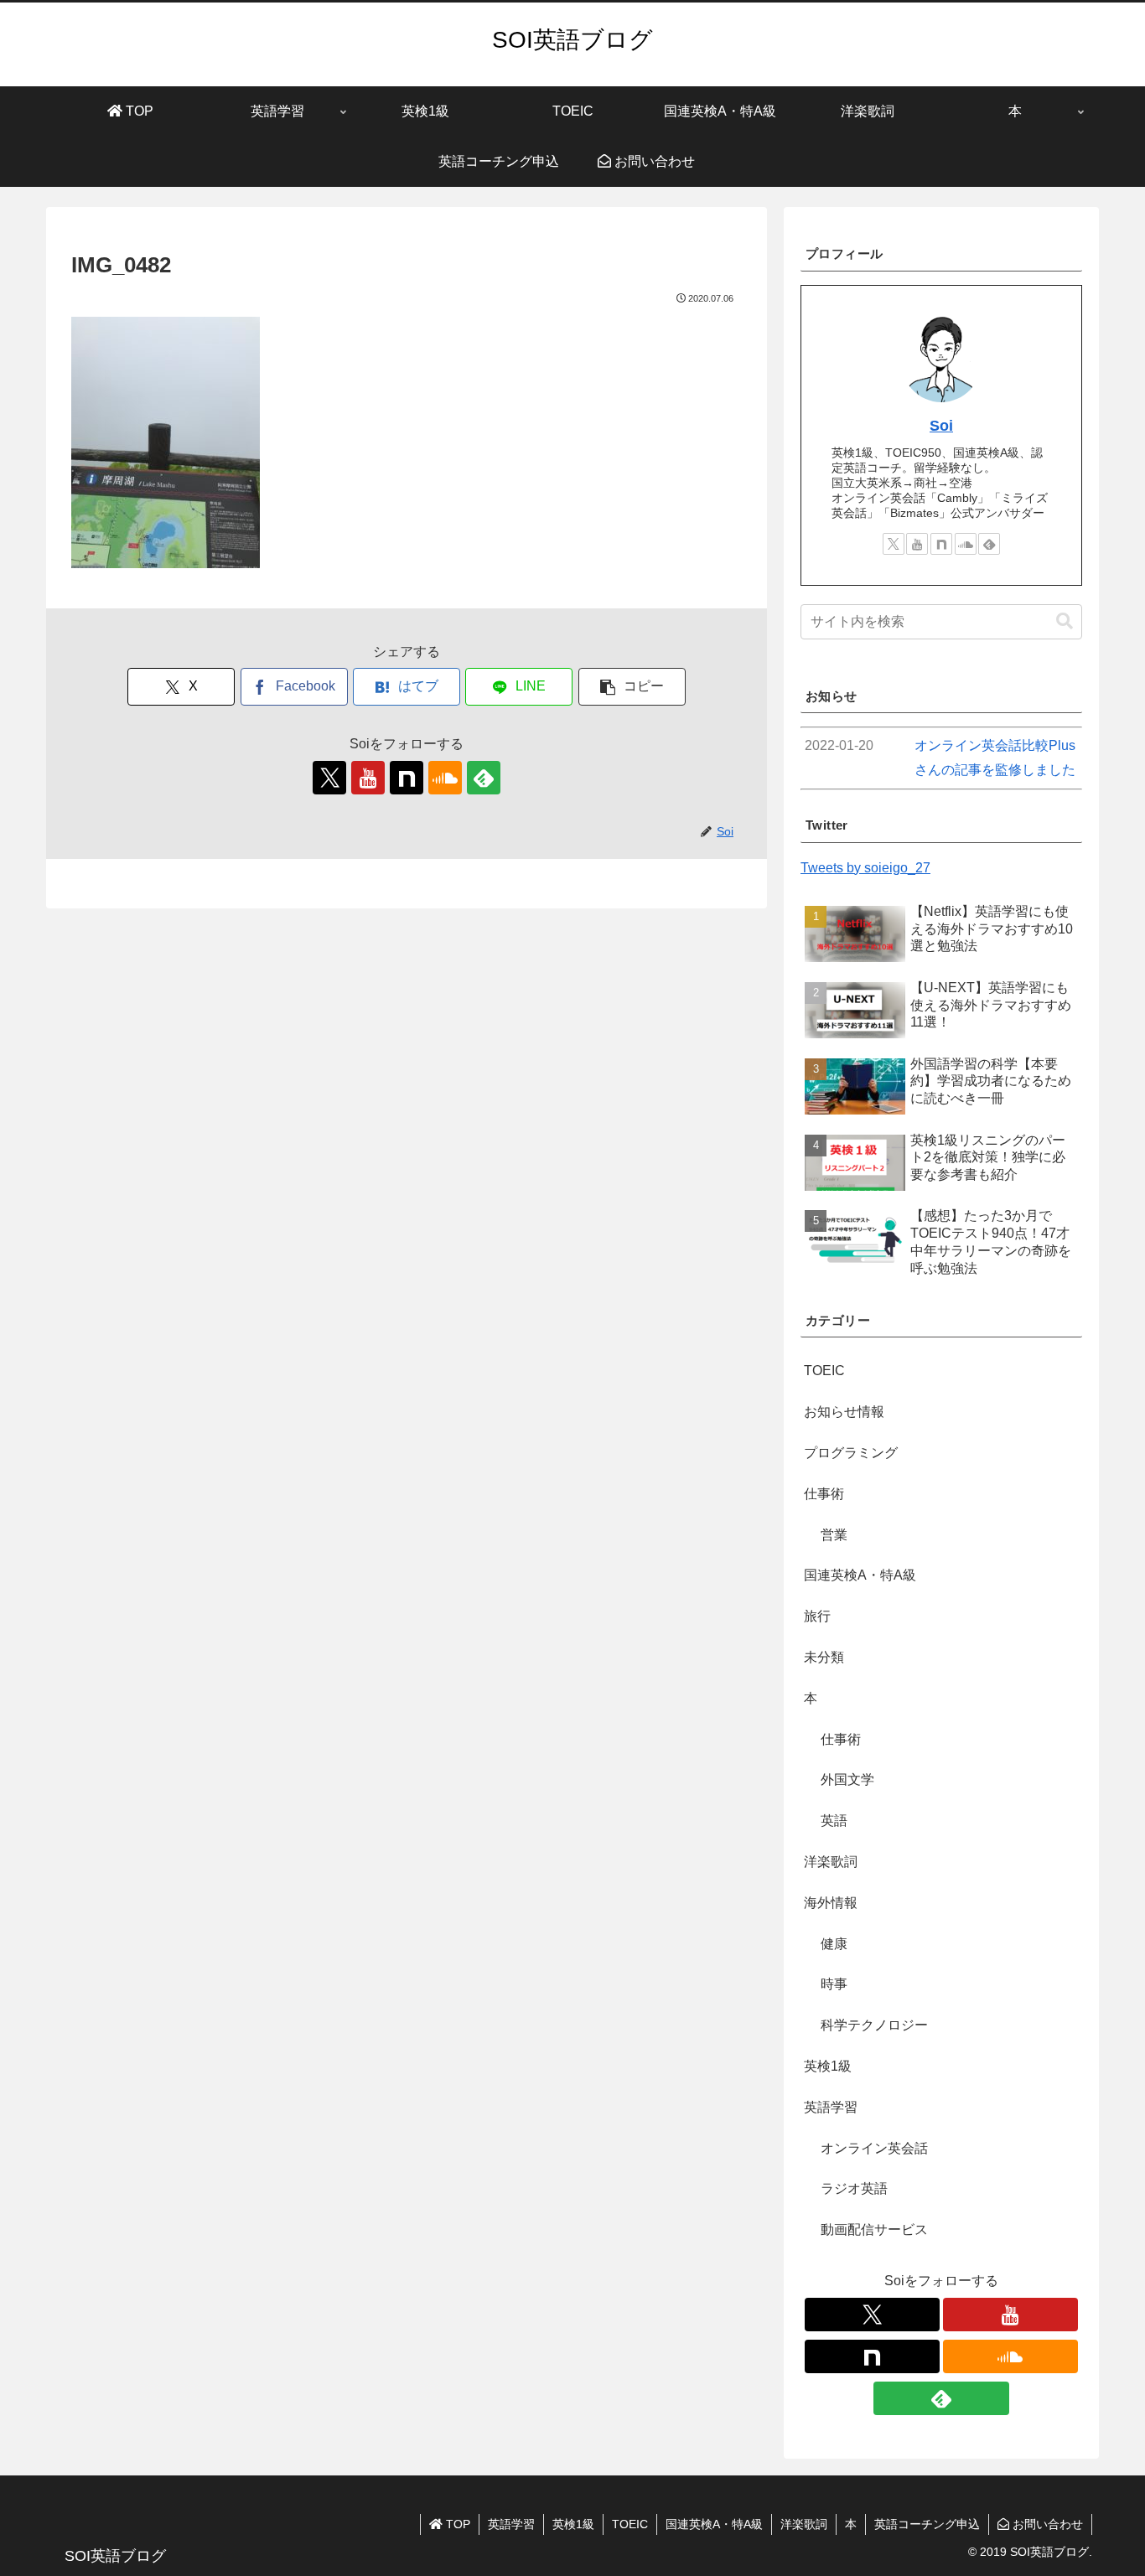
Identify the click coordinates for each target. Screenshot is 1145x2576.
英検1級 (573, 2524)
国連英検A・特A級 (714, 2524)
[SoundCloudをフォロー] (445, 778)
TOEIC (630, 2524)
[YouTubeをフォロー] (368, 778)
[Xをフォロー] (329, 778)
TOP (456, 2524)
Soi (941, 426)
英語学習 (511, 2524)
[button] (632, 687)
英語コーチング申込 (927, 2524)
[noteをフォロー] (407, 778)
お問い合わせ (1046, 2524)
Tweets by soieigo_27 (865, 868)
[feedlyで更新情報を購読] (484, 778)
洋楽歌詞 (804, 2524)
